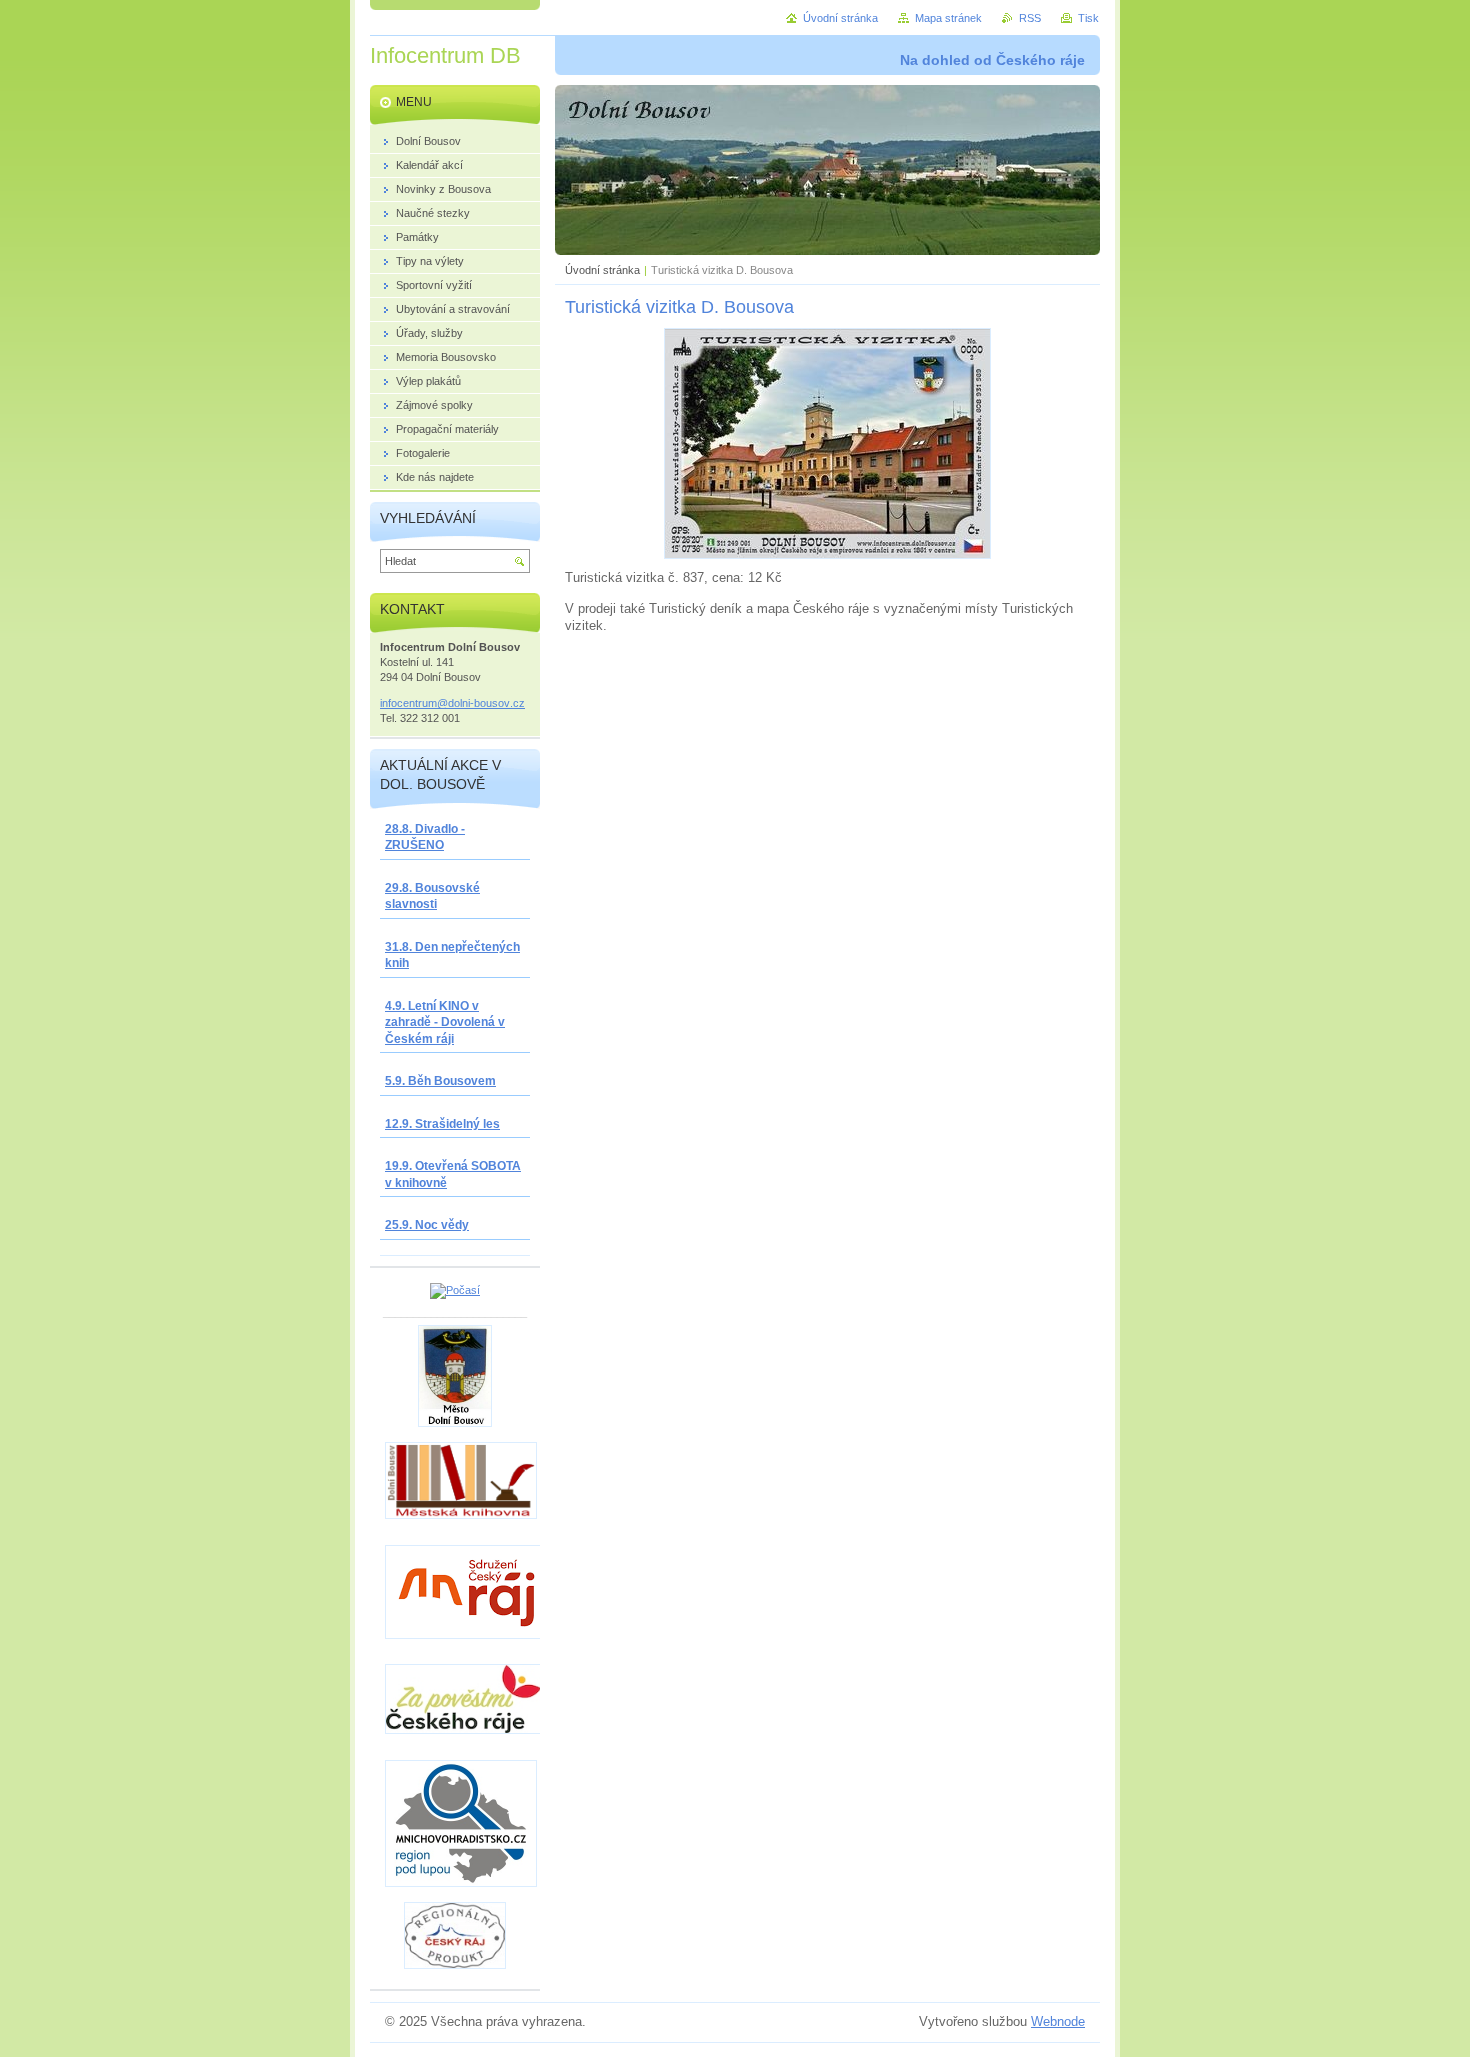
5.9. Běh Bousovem (440, 1081)
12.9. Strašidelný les (442, 1124)
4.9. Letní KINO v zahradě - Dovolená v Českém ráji (445, 1022)
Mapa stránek (948, 18)
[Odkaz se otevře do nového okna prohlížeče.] (827, 554)
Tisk (1088, 18)
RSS (1030, 18)
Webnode (1058, 2021)
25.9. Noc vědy (427, 1225)
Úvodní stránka (602, 270)
